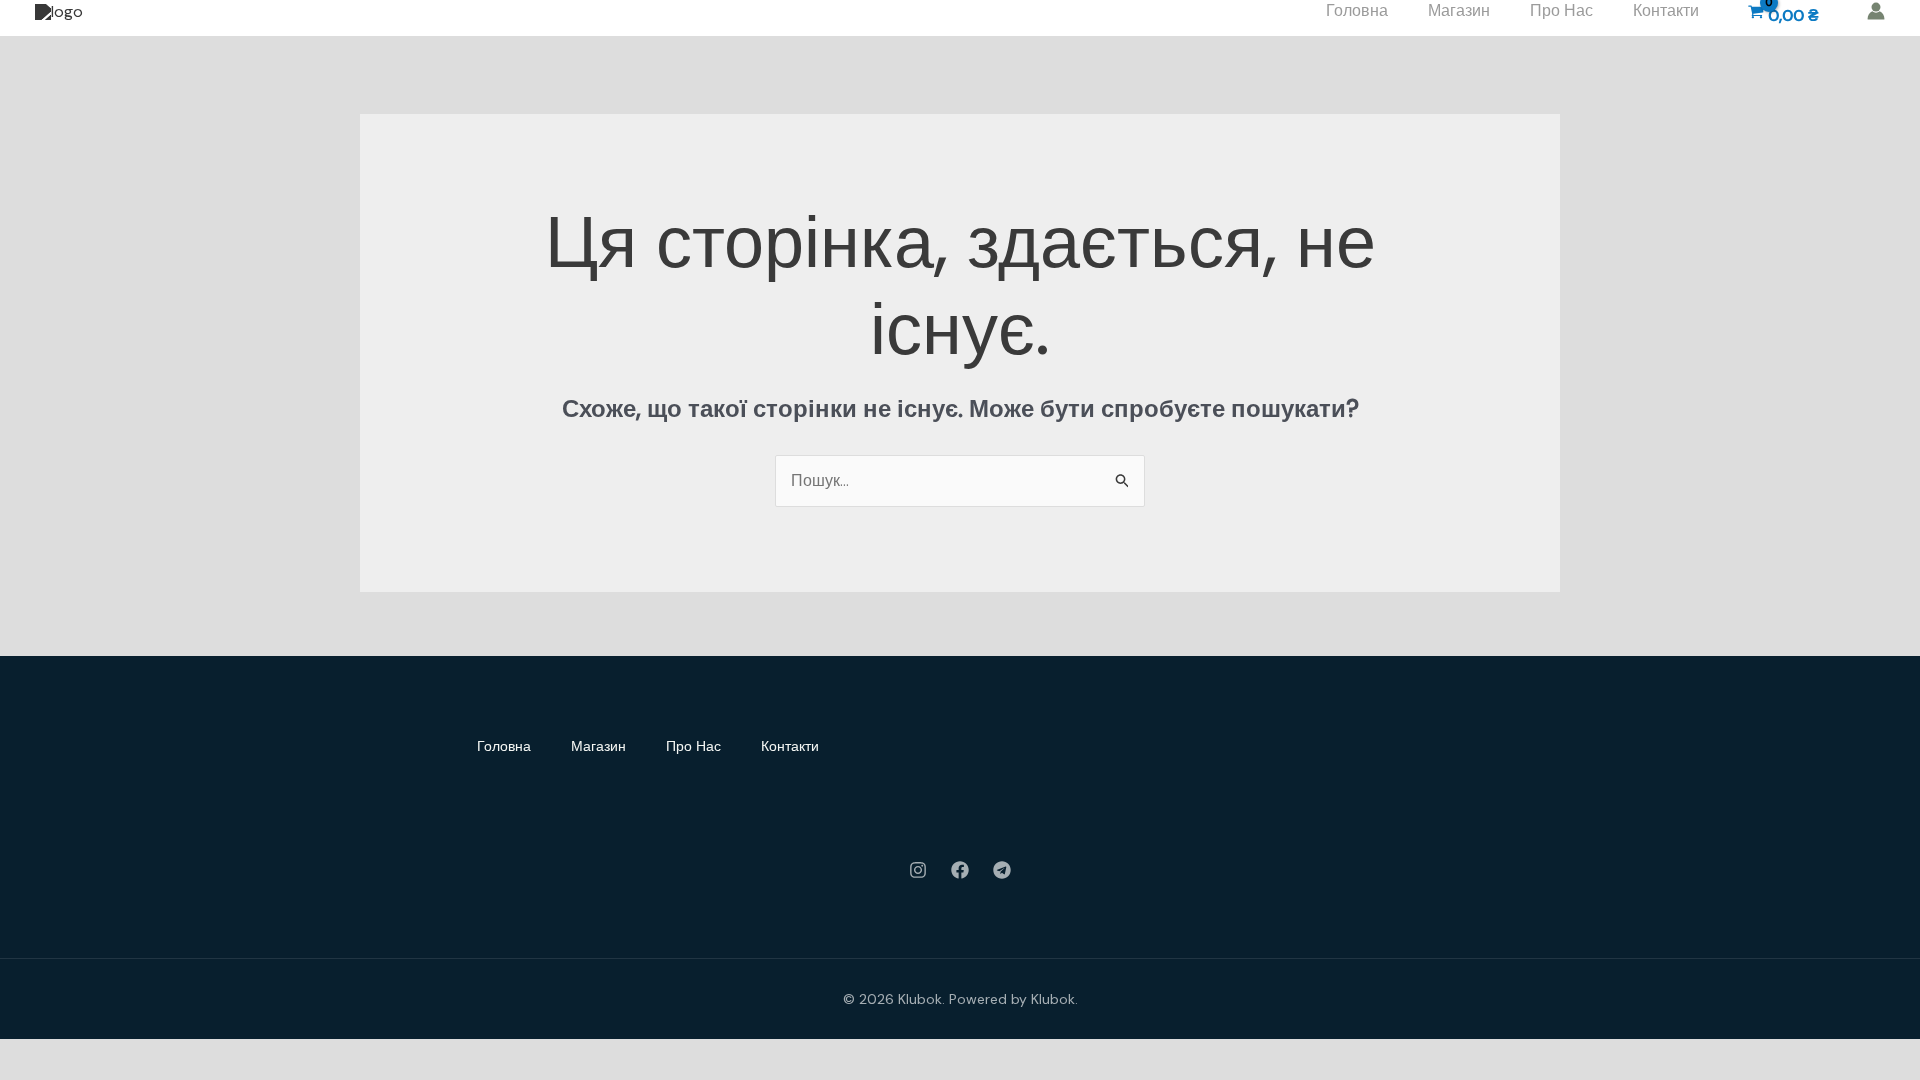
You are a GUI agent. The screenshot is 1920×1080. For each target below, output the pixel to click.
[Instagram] (918, 870)
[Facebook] (960, 870)
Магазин (598, 746)
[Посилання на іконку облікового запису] (1876, 11)
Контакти (790, 746)
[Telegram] (1002, 870)
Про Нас (693, 746)
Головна (504, 746)
